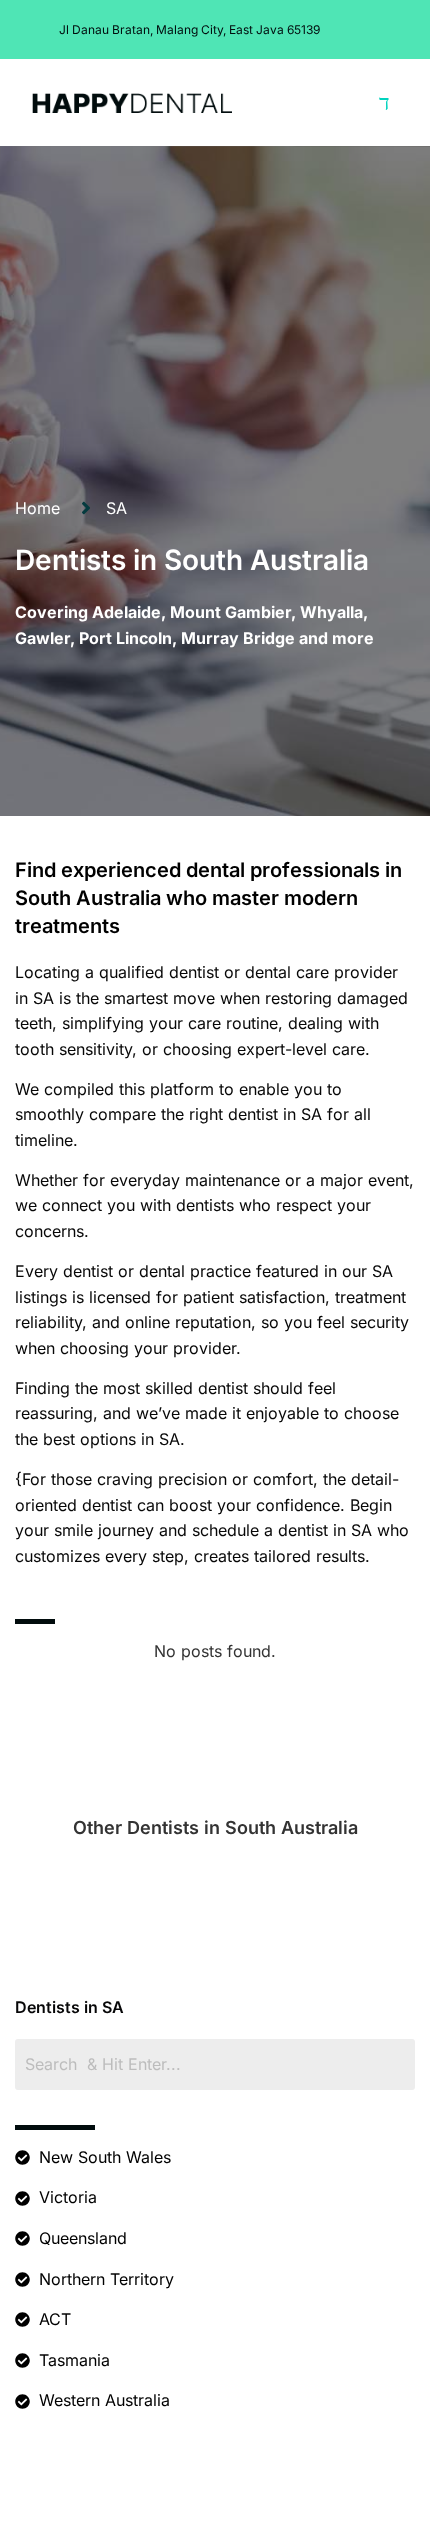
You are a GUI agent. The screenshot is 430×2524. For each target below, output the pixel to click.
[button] (385, 102)
